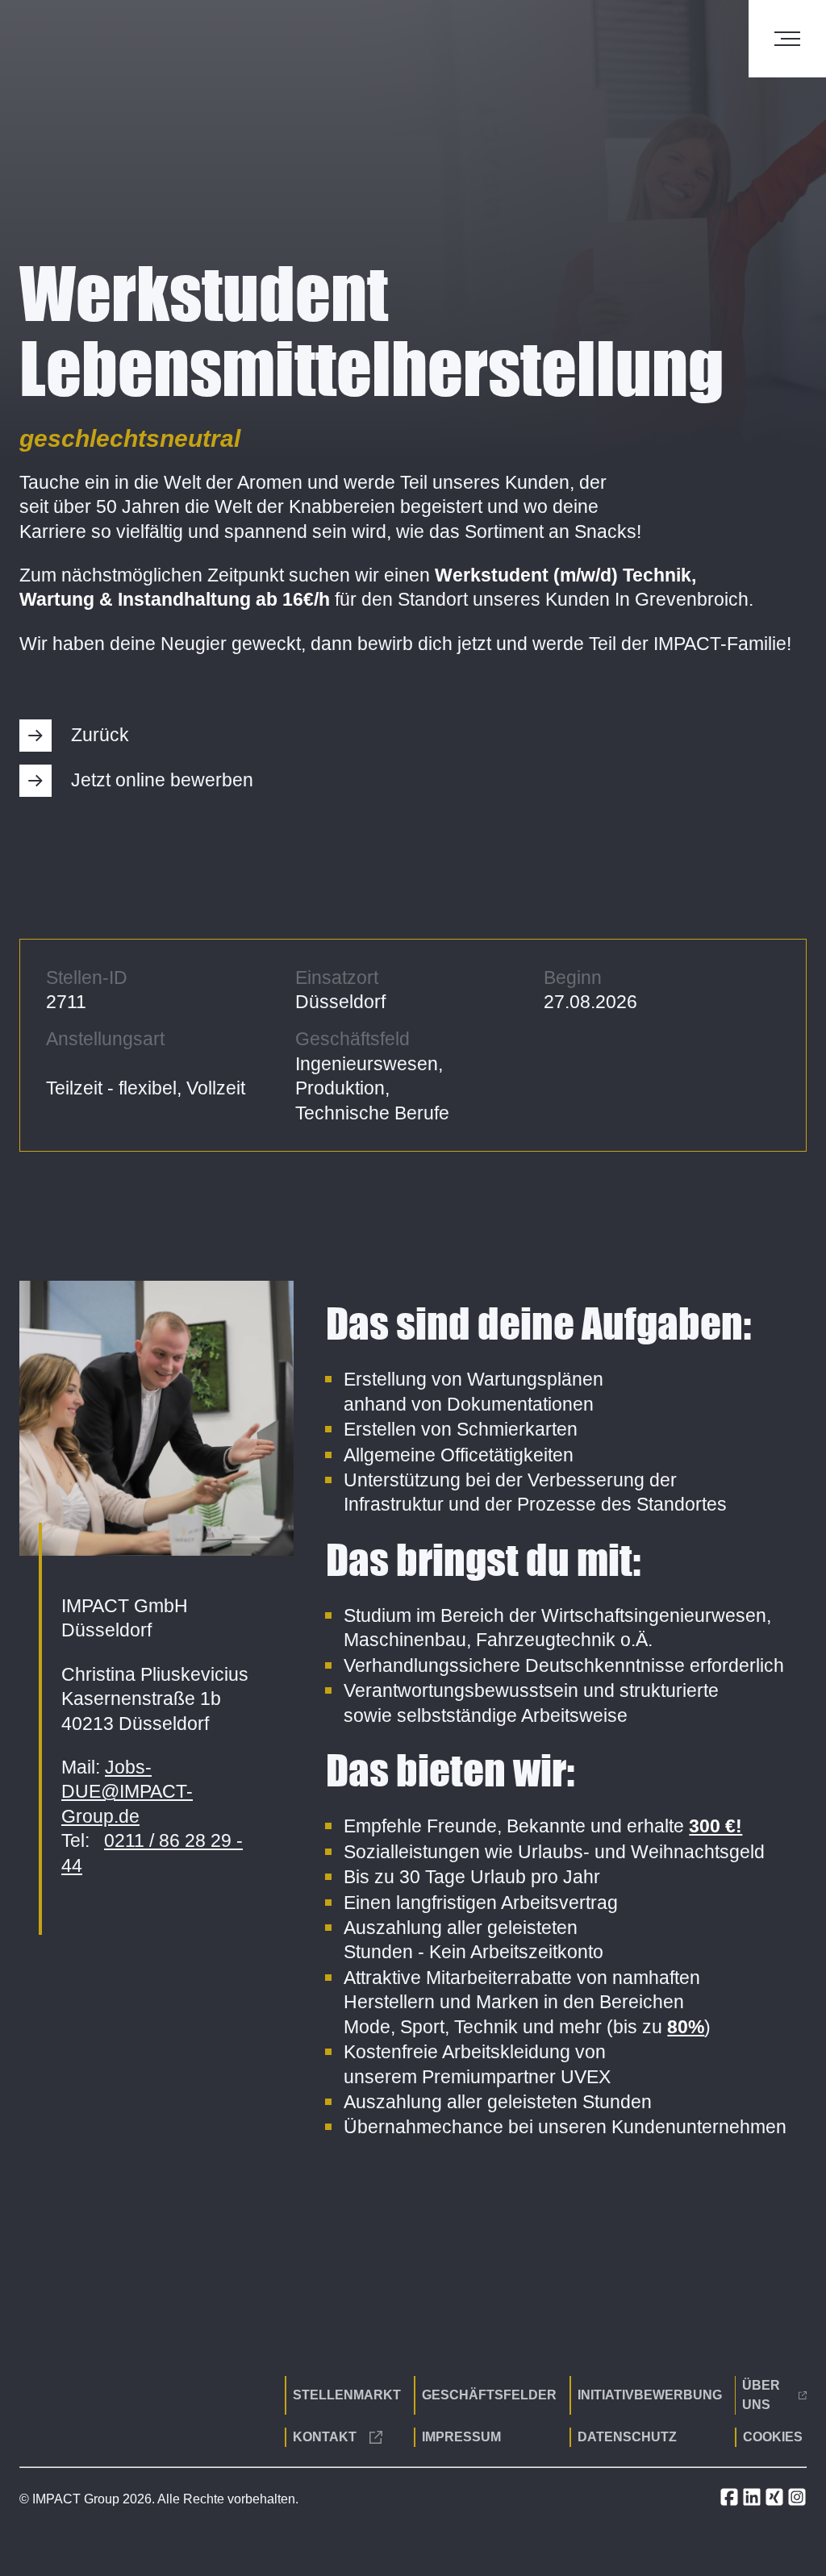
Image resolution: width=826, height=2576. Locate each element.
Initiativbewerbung (650, 2395)
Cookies (773, 2437)
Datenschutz (627, 2437)
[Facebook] (731, 2502)
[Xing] (776, 2502)
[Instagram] (797, 2502)
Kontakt (325, 2437)
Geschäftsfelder (489, 2395)
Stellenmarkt (347, 2395)
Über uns (761, 2395)
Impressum (461, 2437)
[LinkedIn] (753, 2502)
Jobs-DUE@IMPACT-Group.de (127, 1792)
